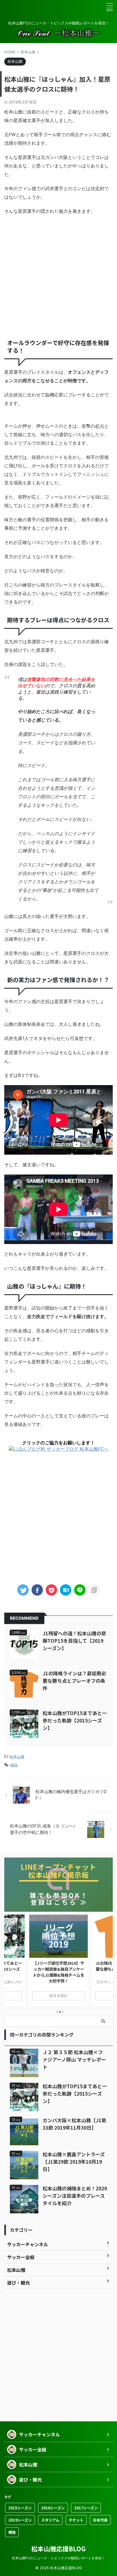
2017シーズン (86, 2508)
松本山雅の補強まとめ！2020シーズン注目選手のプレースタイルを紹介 (75, 2196)
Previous (10, 1964)
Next (107, 1964)
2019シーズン (20, 2520)
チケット (76, 2520)
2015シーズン (20, 2508)
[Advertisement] (58, 275)
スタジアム (50, 2520)
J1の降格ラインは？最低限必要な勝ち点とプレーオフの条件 (74, 1681)
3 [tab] (63, 2012)
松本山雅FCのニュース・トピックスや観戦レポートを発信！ (58, 2558)
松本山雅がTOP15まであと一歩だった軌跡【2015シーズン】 (75, 1720)
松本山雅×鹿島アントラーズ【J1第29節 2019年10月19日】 (74, 2162)
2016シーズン (53, 2508)
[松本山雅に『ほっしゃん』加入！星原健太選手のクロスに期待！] (66, 1590)
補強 (14, 1765)
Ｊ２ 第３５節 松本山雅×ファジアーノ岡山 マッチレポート (74, 2059)
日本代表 (100, 2520)
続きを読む (59, 1996)
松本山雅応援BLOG (58, 2548)
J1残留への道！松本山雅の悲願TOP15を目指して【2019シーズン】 (74, 1641)
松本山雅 (17, 1756)
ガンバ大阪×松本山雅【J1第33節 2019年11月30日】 (74, 2124)
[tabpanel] (58, 1960)
